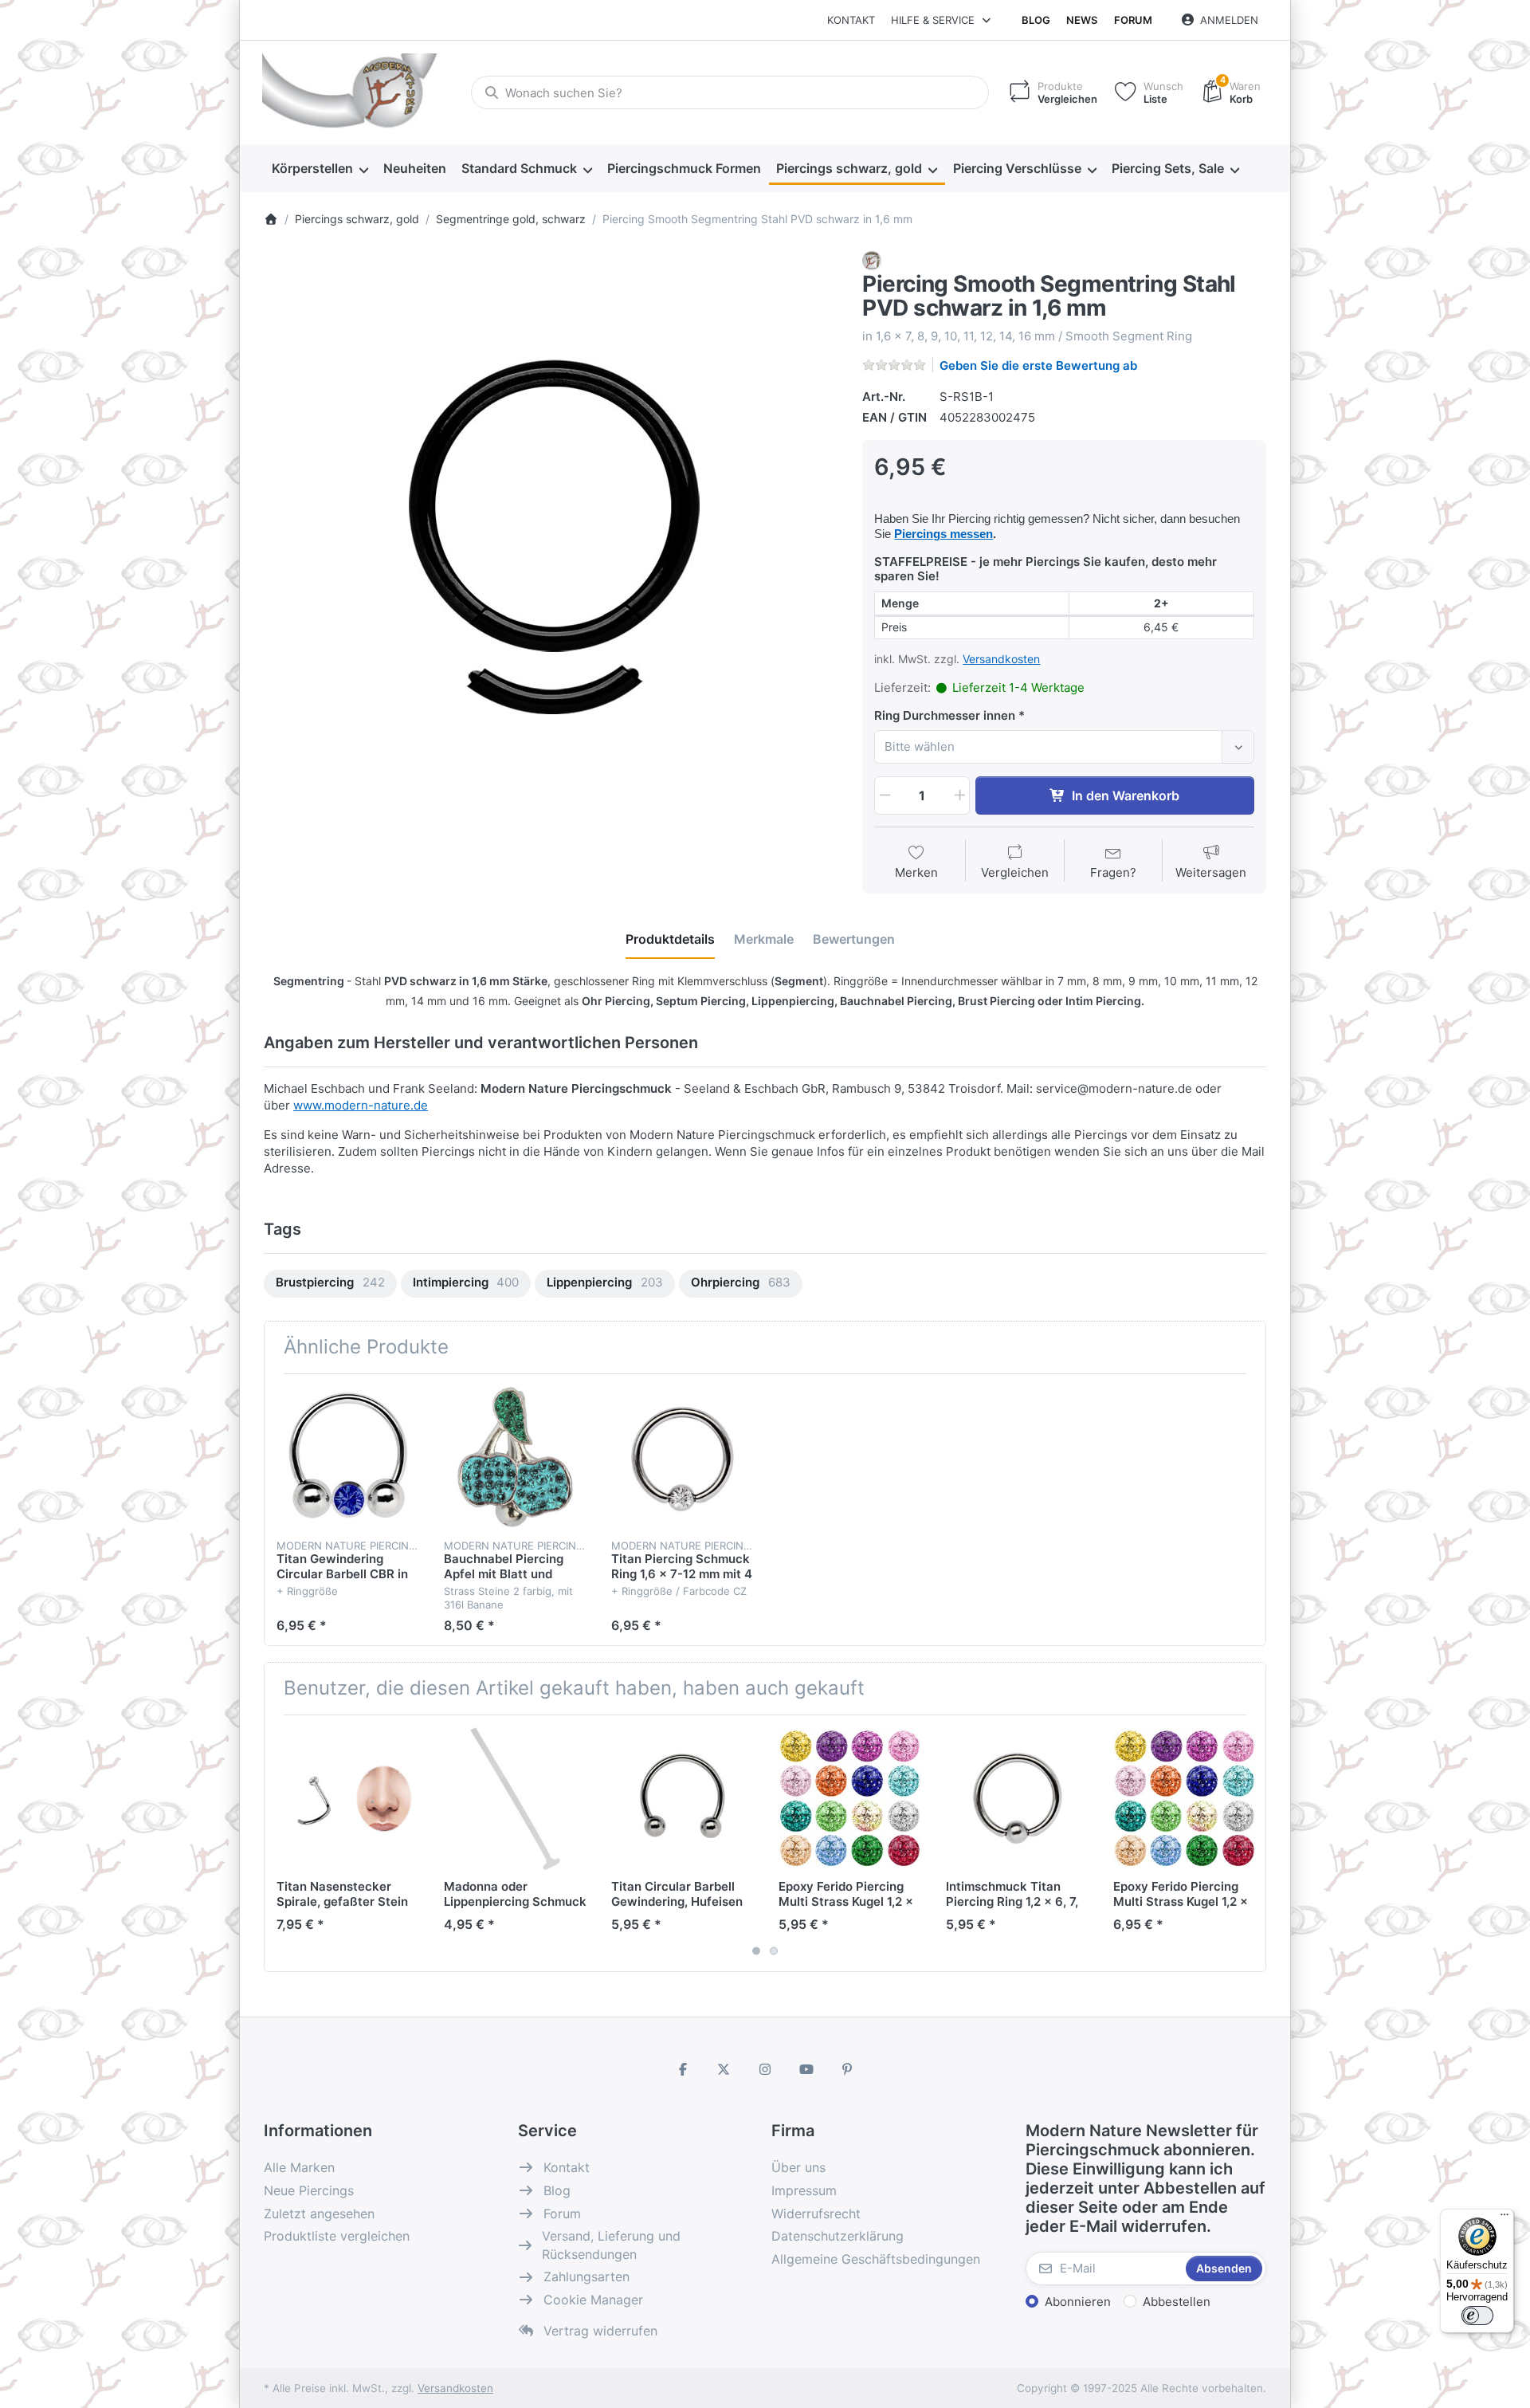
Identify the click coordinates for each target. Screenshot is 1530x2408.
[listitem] (551, 539)
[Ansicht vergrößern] (551, 539)
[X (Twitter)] (724, 2069)
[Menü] (1504, 2218)
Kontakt (851, 20)
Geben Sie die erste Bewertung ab (1038, 365)
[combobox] (730, 92)
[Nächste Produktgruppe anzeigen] (1248, 1843)
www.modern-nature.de (361, 1105)
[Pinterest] (847, 2069)
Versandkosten (1001, 659)
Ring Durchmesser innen (945, 715)
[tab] (670, 939)
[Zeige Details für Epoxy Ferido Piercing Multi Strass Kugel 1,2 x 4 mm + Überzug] (1185, 1799)
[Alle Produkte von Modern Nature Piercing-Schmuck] (872, 259)
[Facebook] (683, 2069)
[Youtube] (806, 2069)
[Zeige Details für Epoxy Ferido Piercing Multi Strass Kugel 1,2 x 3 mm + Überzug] (850, 1799)
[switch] (1477, 2316)
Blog (1036, 20)
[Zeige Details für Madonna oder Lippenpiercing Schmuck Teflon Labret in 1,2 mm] (515, 1799)
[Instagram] (765, 2069)
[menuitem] (320, 169)
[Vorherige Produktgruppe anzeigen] (282, 1843)
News (1082, 20)
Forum (1133, 20)
